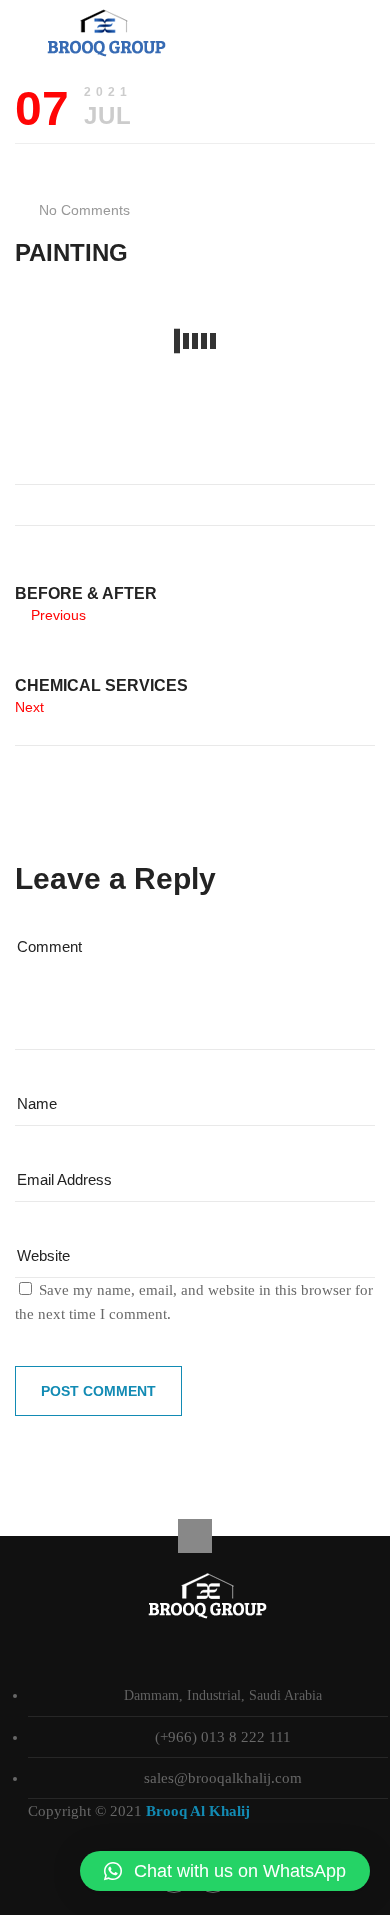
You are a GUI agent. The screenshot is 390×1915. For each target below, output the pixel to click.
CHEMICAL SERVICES (101, 685)
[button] (225, 1871)
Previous (58, 615)
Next (29, 707)
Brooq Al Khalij (198, 1811)
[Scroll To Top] (195, 1536)
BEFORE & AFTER (86, 593)
